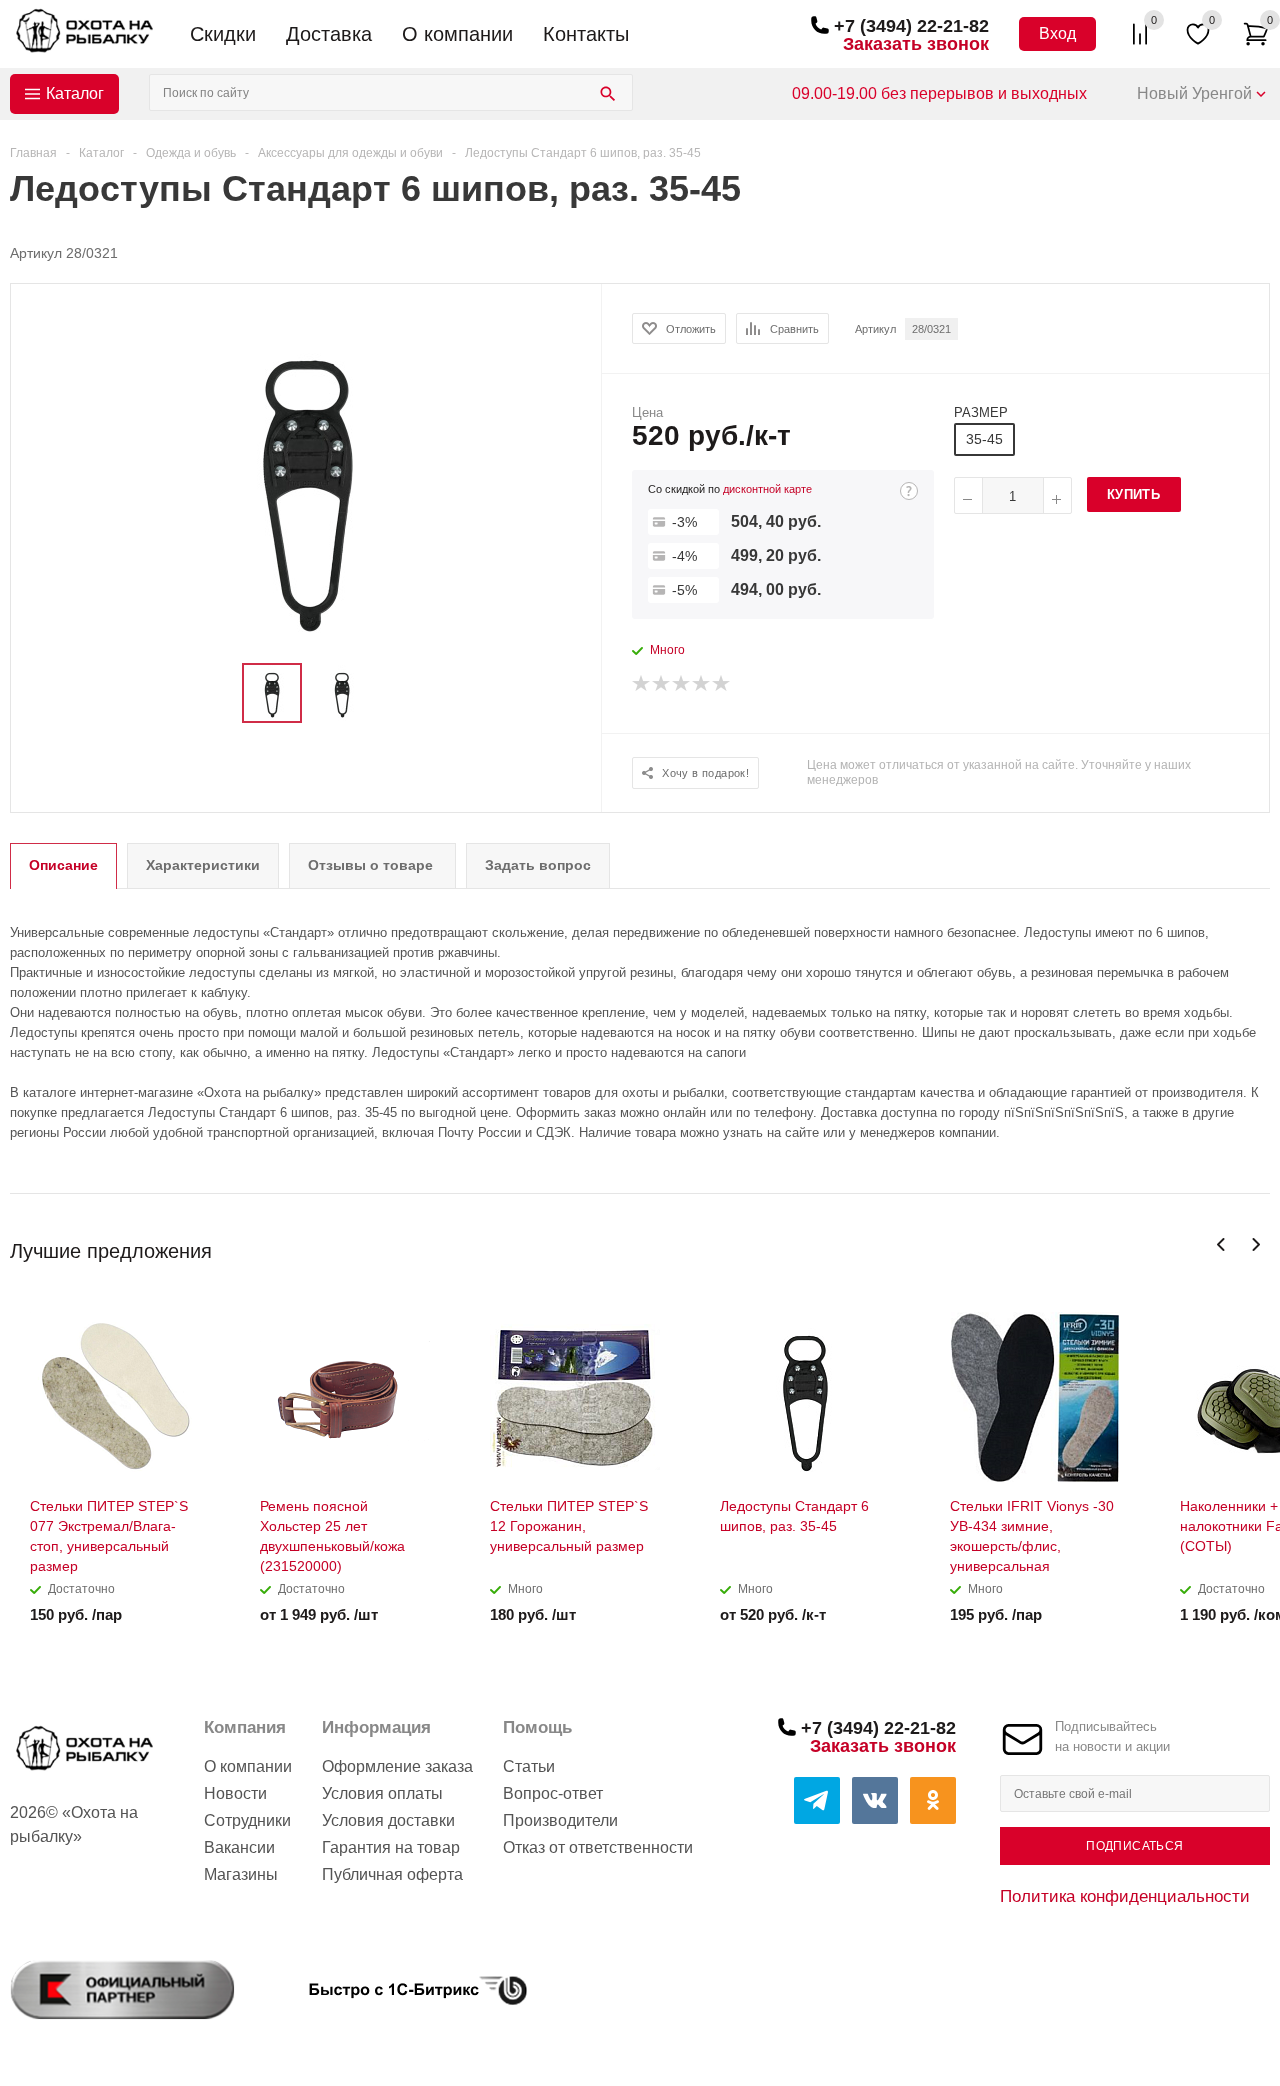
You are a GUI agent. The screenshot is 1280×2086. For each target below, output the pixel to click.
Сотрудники (247, 1820)
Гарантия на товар (391, 1847)
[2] (662, 684)
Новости (235, 1793)
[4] (702, 684)
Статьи (529, 1766)
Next (1255, 1244)
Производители (560, 1820)
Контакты (586, 34)
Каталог (75, 93)
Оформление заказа (397, 1766)
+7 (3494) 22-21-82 (911, 26)
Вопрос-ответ (553, 1793)
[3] (682, 684)
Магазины (241, 1874)
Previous (1221, 1244)
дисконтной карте (767, 489)
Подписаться (1134, 1846)
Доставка (329, 34)
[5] (722, 684)
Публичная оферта (392, 1874)
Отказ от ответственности (598, 1847)
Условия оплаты (382, 1793)
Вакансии (239, 1847)
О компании (457, 34)
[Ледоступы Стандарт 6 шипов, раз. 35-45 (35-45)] (307, 482)
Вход (1057, 33)
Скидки (223, 34)
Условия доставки (388, 1820)
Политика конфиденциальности (1125, 1896)
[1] (642, 684)
